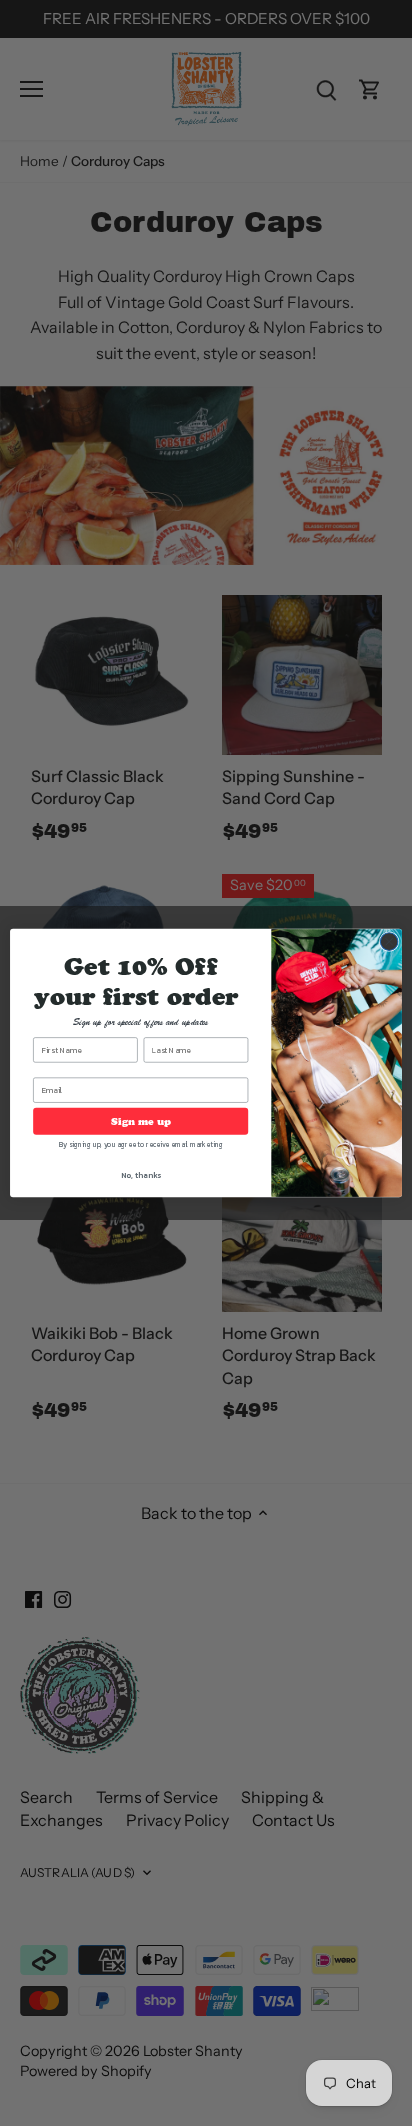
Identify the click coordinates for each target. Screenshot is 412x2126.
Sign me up (141, 1121)
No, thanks (141, 1175)
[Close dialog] (389, 942)
